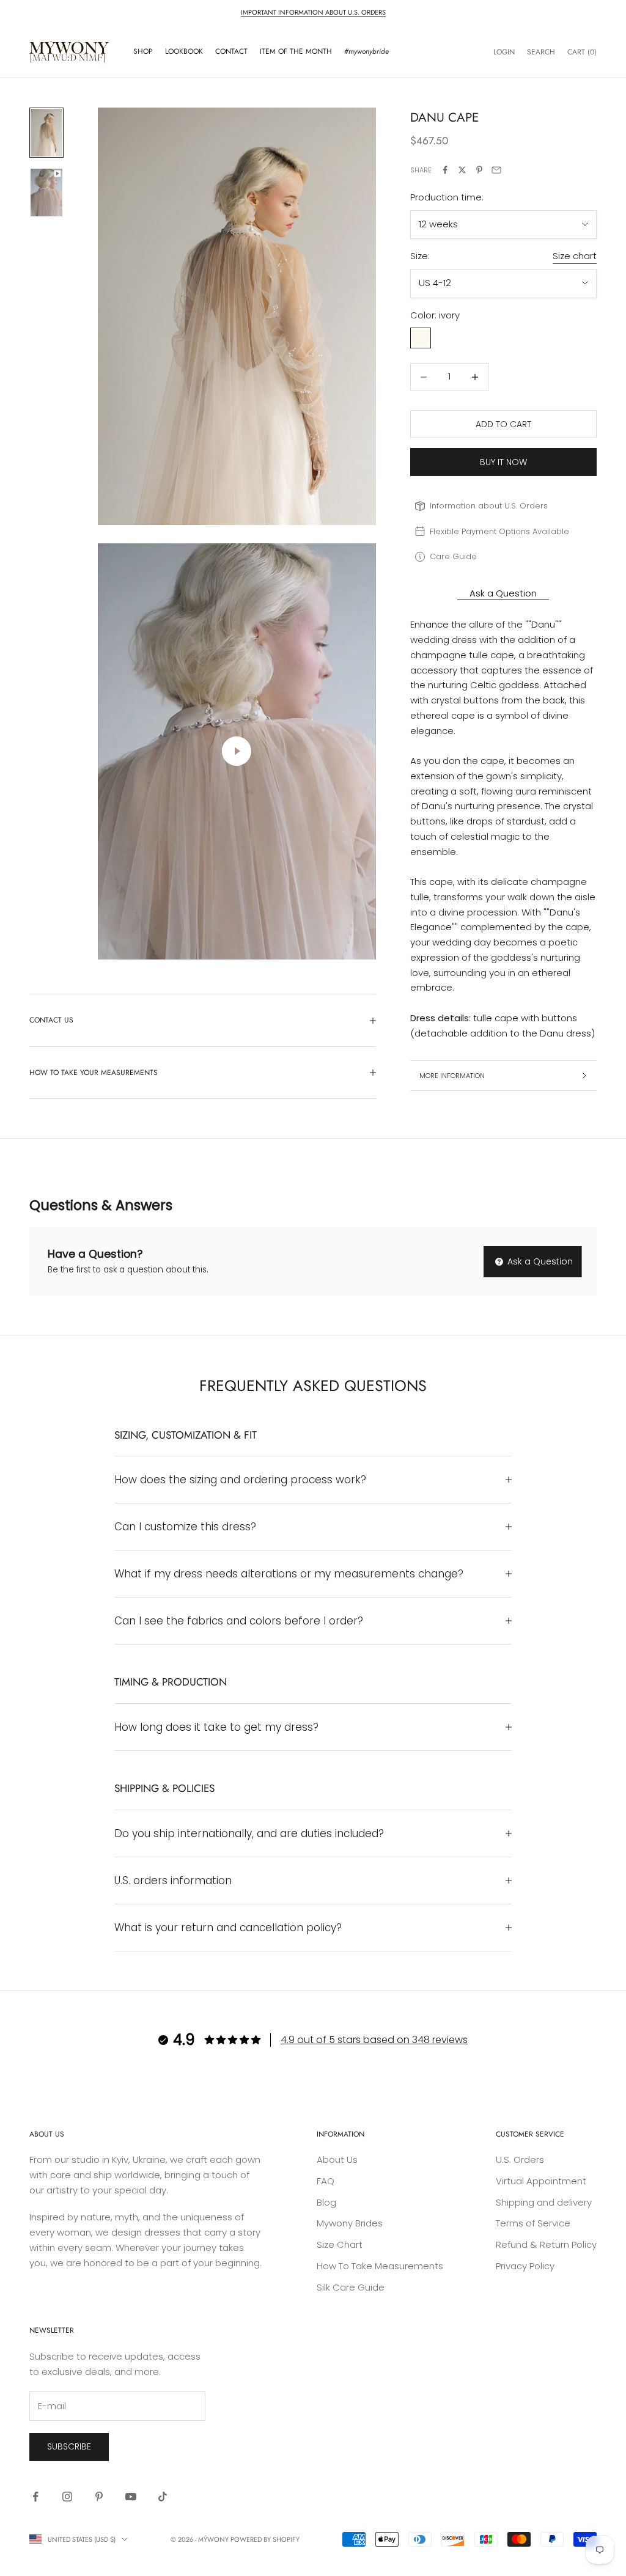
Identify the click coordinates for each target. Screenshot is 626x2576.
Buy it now (503, 462)
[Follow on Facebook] (35, 2497)
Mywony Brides (350, 2223)
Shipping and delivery (544, 2202)
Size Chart (340, 2244)
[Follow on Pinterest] (99, 2497)
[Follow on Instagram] (67, 2497)
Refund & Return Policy (546, 2244)
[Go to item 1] (46, 133)
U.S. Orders (520, 2160)
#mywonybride (366, 51)
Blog (326, 2202)
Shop (143, 51)
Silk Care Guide (351, 2287)
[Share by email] (496, 170)
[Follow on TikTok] (163, 2497)
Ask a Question (539, 1261)
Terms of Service (533, 2223)
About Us (337, 2160)
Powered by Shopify (265, 2539)
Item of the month (296, 51)
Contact (231, 51)
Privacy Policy (525, 2266)
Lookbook (184, 51)
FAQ (326, 2181)
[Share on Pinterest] (479, 170)
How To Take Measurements (380, 2266)
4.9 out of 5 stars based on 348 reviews (374, 2040)
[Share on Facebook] (445, 170)
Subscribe (69, 2446)
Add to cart (503, 424)
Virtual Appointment (541, 2181)
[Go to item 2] (46, 193)
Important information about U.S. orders (313, 12)
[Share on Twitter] (462, 170)
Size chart (575, 256)
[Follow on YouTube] (131, 2497)
